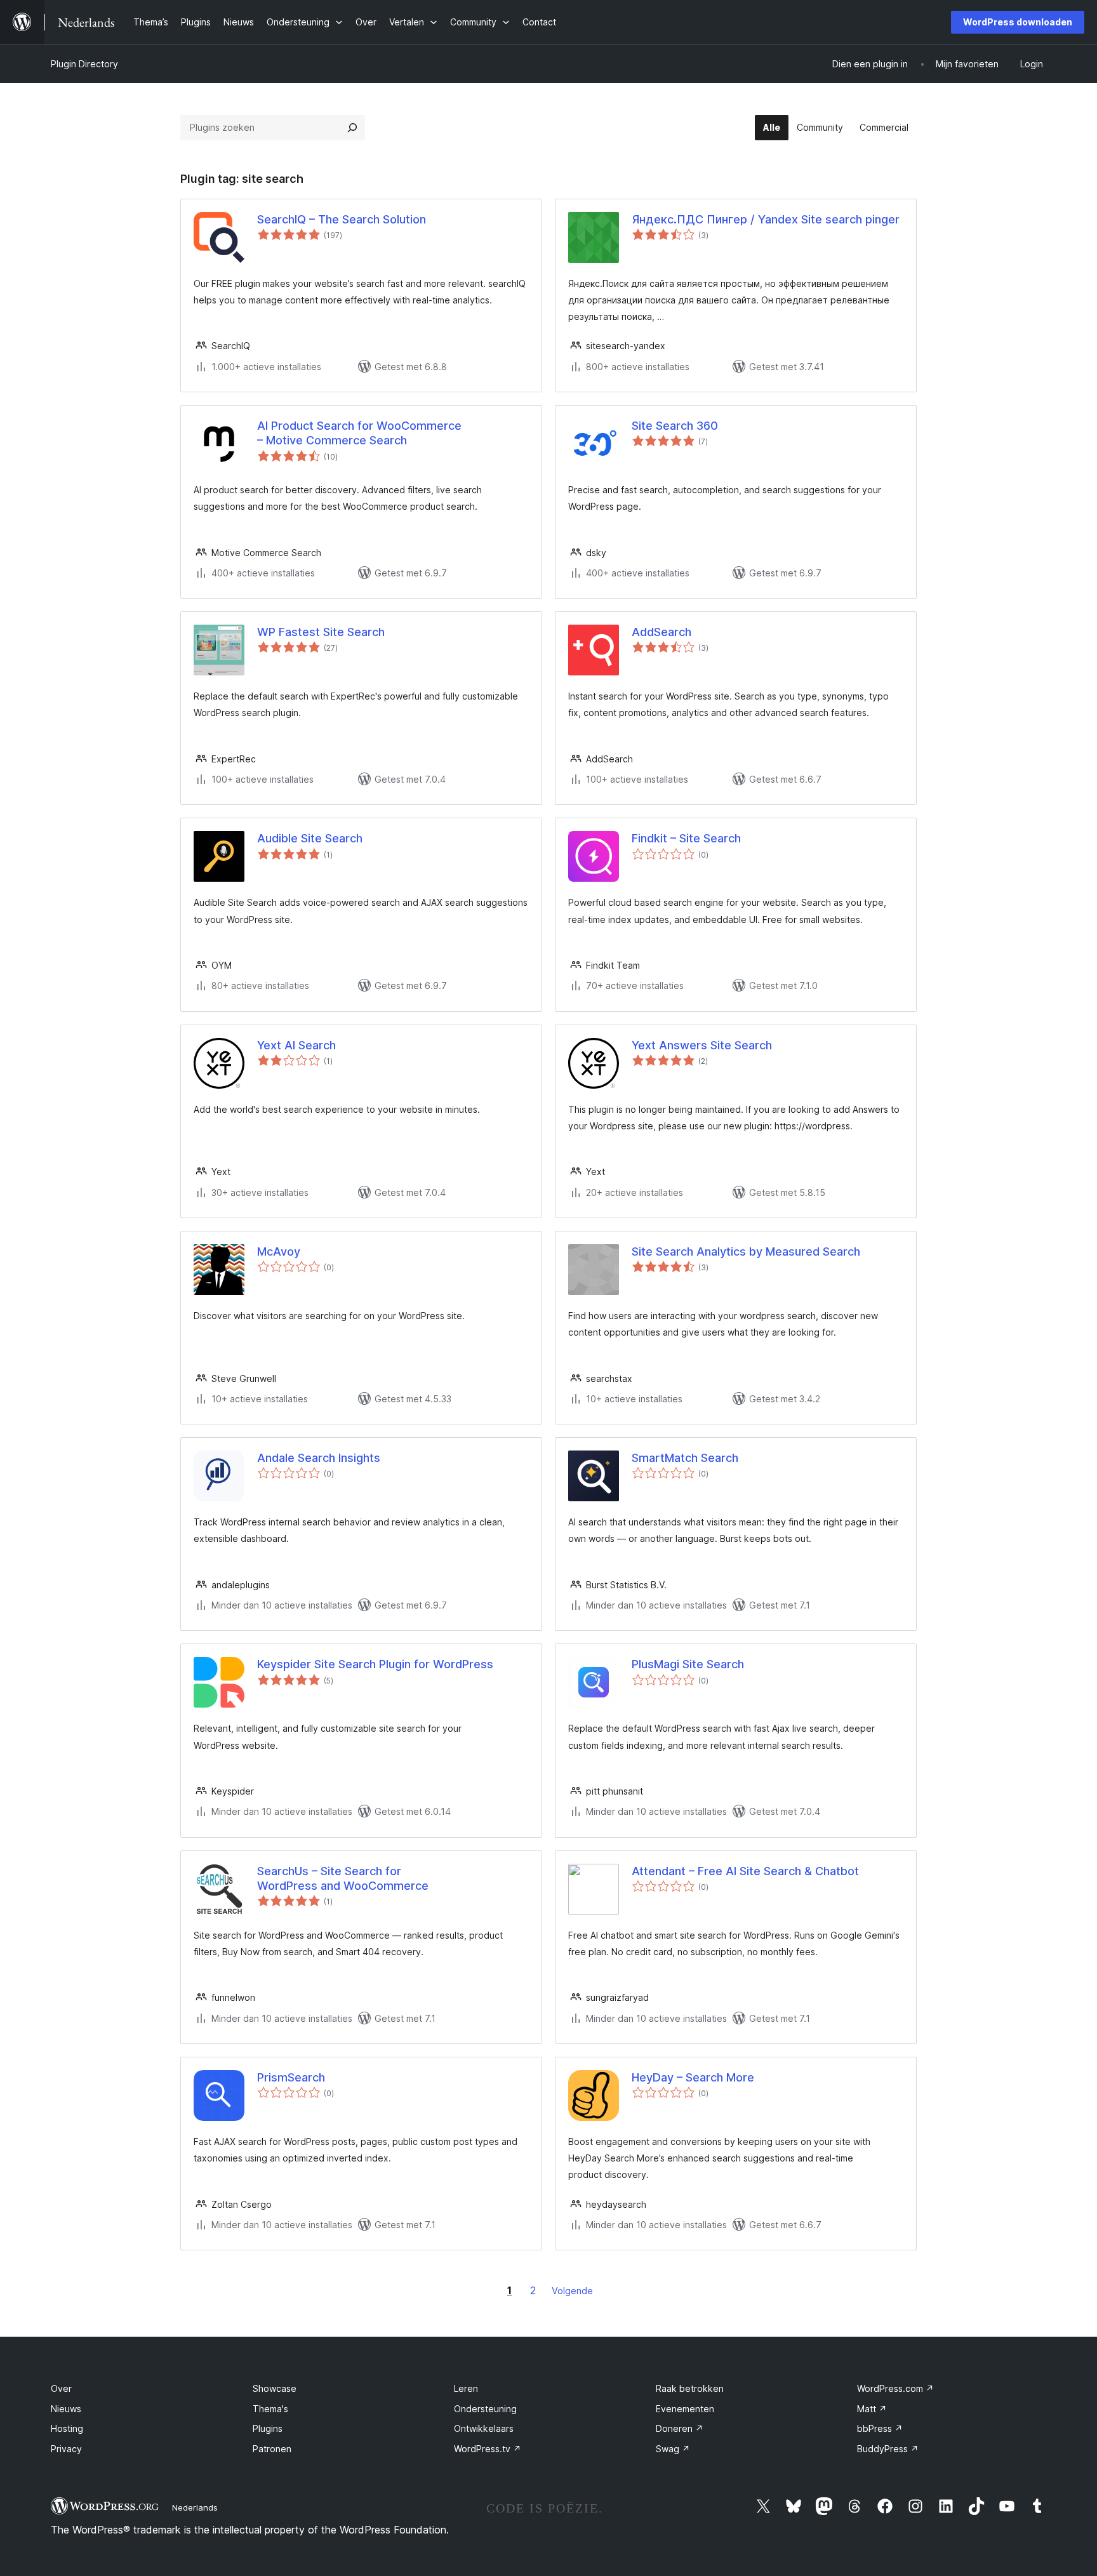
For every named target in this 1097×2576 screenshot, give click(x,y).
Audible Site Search (310, 838)
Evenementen (685, 2409)
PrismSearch (291, 2077)
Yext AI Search (296, 1045)
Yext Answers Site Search (702, 1045)
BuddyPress (888, 2449)
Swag (673, 2449)
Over (61, 2388)
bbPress (880, 2428)
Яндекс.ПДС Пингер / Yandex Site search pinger (766, 219)
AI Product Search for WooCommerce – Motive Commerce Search (359, 433)
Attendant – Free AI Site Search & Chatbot (745, 1871)
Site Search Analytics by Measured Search (746, 1251)
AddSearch (662, 632)
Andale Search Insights (319, 1458)
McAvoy (279, 1251)
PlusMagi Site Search (688, 1664)
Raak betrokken (690, 2388)
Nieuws (66, 2409)
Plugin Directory (84, 64)
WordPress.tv (488, 2449)
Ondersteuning (485, 2409)
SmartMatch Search (685, 1458)
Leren (466, 2388)
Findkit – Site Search (686, 838)
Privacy (66, 2449)
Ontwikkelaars (484, 2428)
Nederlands (195, 2507)
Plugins (268, 2428)
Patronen (272, 2449)
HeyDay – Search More (693, 2077)
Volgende (572, 2291)
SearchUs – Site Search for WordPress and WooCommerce (343, 1878)
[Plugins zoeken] (352, 128)
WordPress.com (895, 2388)
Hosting (67, 2428)
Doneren (680, 2428)
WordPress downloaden (1018, 22)
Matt (872, 2409)
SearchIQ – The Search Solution (342, 219)
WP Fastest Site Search (321, 632)
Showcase (275, 2388)
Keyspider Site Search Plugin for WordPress (375, 1664)
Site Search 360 (675, 426)
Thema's (270, 2409)
